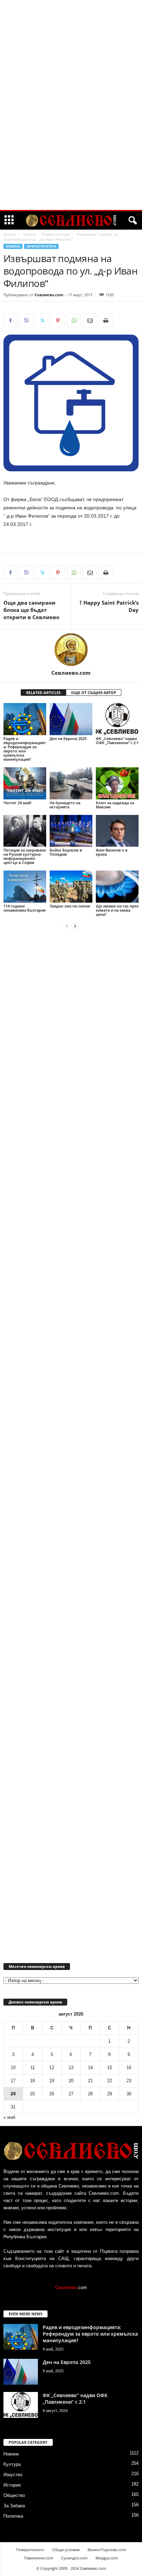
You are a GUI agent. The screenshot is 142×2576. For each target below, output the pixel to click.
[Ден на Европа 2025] (71, 719)
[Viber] (26, 320)
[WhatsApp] (74, 320)
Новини (29, 234)
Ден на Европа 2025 (68, 738)
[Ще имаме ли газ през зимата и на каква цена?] (117, 887)
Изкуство (13, 2475)
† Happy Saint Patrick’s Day (109, 606)
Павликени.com (39, 2558)
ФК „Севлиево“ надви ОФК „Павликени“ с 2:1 (117, 741)
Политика (13, 2516)
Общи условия (66, 2550)
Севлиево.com (49, 295)
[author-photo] (71, 650)
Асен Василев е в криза (112, 852)
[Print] (105, 320)
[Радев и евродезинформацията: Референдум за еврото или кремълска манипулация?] (25, 719)
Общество (14, 2495)
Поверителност (30, 2550)
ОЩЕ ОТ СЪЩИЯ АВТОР (94, 693)
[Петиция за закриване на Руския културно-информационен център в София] (25, 831)
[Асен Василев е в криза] (117, 831)
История (12, 2485)
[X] (42, 320)
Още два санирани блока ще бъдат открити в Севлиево (31, 610)
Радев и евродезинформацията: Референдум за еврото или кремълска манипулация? (25, 749)
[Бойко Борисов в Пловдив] (71, 831)
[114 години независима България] (25, 887)
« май (9, 2117)
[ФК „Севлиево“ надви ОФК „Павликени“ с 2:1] (117, 719)
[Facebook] (10, 320)
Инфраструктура (56, 234)
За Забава (14, 2506)
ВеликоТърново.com (107, 2550)
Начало (10, 234)
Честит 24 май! (17, 803)
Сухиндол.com (74, 2558)
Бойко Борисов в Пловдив (66, 852)
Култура (12, 2464)
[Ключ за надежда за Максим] (117, 783)
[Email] (90, 320)
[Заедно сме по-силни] (71, 887)
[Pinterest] (58, 320)
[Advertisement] (71, 105)
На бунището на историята (65, 805)
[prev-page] (67, 926)
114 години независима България (24, 908)
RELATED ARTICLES (43, 693)
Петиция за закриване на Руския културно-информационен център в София (25, 856)
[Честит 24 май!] (25, 783)
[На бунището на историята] (71, 783)
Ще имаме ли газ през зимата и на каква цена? (117, 910)
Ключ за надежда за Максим (115, 805)
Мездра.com (107, 2558)
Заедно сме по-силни (70, 906)
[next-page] (75, 926)
